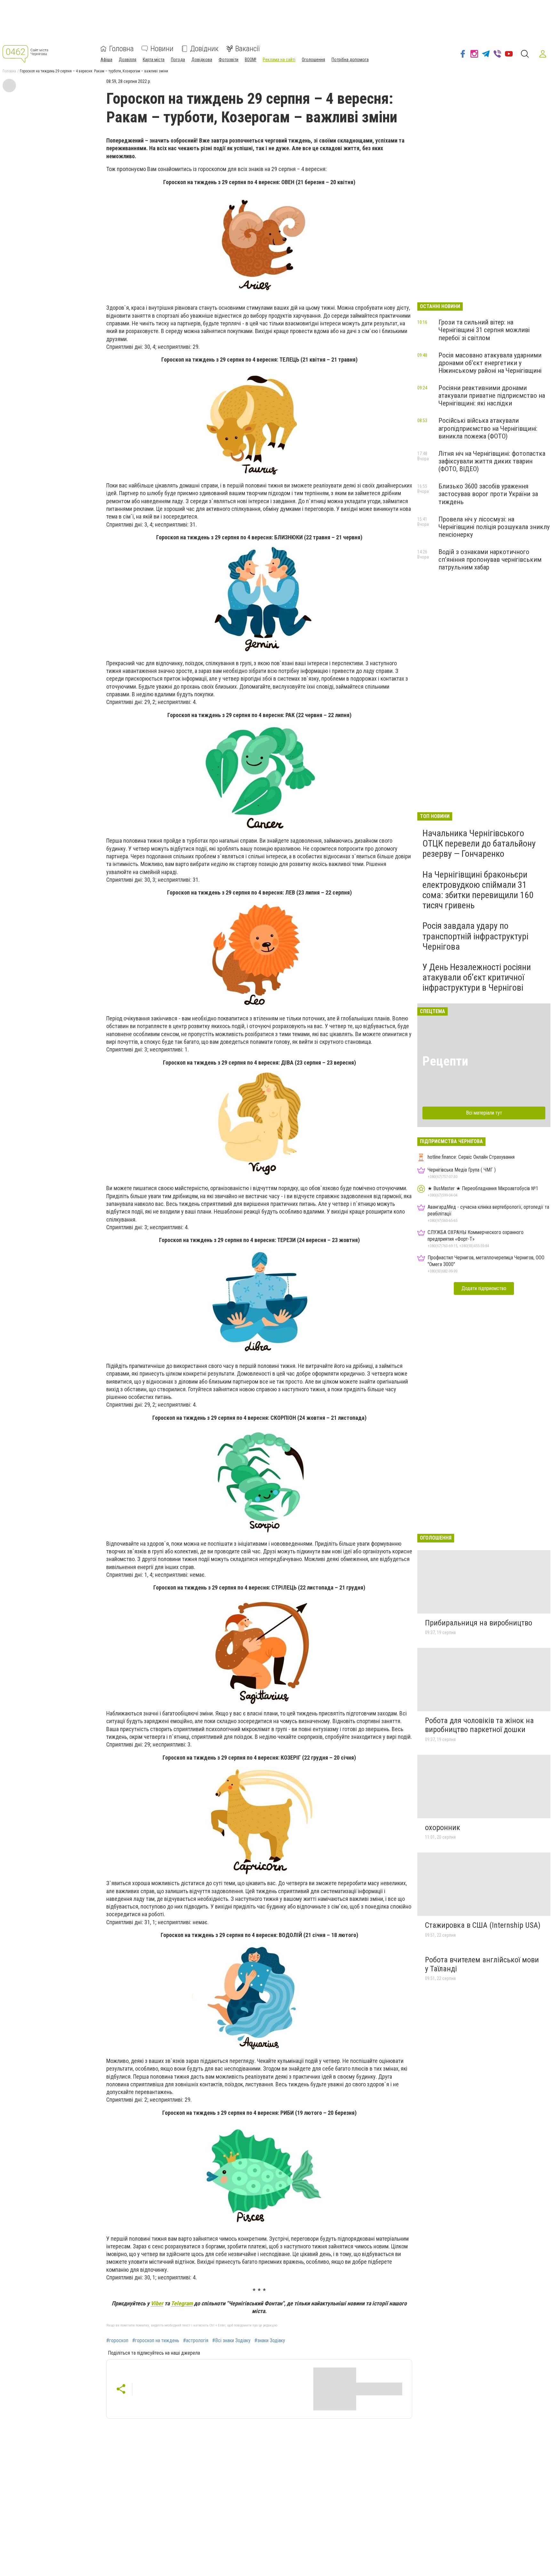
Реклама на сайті (279, 60)
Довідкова (202, 60)
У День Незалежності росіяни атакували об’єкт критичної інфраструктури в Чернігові (477, 977)
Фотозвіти (228, 60)
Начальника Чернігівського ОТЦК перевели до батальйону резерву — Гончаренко (479, 843)
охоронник (443, 1828)
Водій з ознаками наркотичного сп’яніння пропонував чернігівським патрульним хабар (490, 560)
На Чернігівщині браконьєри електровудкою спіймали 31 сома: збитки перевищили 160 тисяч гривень (478, 890)
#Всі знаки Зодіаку (231, 2341)
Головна (121, 49)
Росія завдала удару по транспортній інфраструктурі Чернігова (475, 936)
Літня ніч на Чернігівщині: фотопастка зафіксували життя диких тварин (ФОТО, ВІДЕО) (492, 461)
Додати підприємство (484, 1288)
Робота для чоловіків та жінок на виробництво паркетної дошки (479, 1725)
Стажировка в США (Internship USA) (483, 1925)
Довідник (204, 49)
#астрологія (196, 2341)
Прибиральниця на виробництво (479, 1623)
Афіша (106, 60)
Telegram (182, 2303)
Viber (157, 2303)
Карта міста (154, 60)
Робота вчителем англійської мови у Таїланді (482, 1964)
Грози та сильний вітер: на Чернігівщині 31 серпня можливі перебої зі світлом (484, 330)
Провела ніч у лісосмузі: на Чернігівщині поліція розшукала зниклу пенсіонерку (494, 527)
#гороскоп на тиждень (156, 2341)
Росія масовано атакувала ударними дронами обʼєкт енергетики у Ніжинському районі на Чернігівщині (490, 363)
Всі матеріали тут (484, 1113)
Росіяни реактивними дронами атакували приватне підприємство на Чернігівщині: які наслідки (492, 396)
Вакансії (248, 49)
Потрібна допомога (350, 60)
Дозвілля (128, 60)
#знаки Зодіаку (270, 2341)
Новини (162, 49)
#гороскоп (117, 2341)
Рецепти (445, 1061)
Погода (178, 60)
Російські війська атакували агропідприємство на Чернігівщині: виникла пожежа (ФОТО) (488, 428)
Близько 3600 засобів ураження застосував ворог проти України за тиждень (488, 494)
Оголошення (313, 60)
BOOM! (251, 60)
